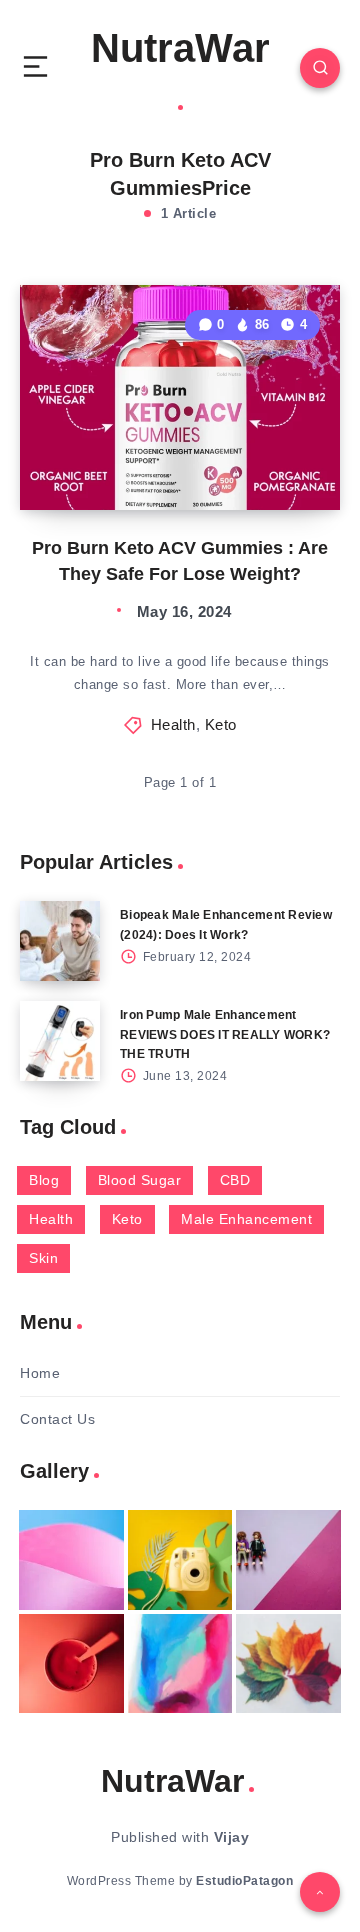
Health (173, 724)
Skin (43, 1258)
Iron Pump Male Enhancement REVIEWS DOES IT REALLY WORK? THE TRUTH (225, 1034)
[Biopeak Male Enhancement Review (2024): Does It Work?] (60, 941)
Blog (44, 1180)
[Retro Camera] (180, 1559)
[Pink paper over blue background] (71, 1559)
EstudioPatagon (244, 1881)
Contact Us (57, 1419)
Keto (221, 724)
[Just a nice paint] (180, 1663)
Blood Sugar (140, 1180)
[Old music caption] (288, 1559)
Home (40, 1373)
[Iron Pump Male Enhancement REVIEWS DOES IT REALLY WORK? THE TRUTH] (60, 1041)
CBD (235, 1180)
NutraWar (180, 48)
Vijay (232, 1837)
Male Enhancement (246, 1219)
